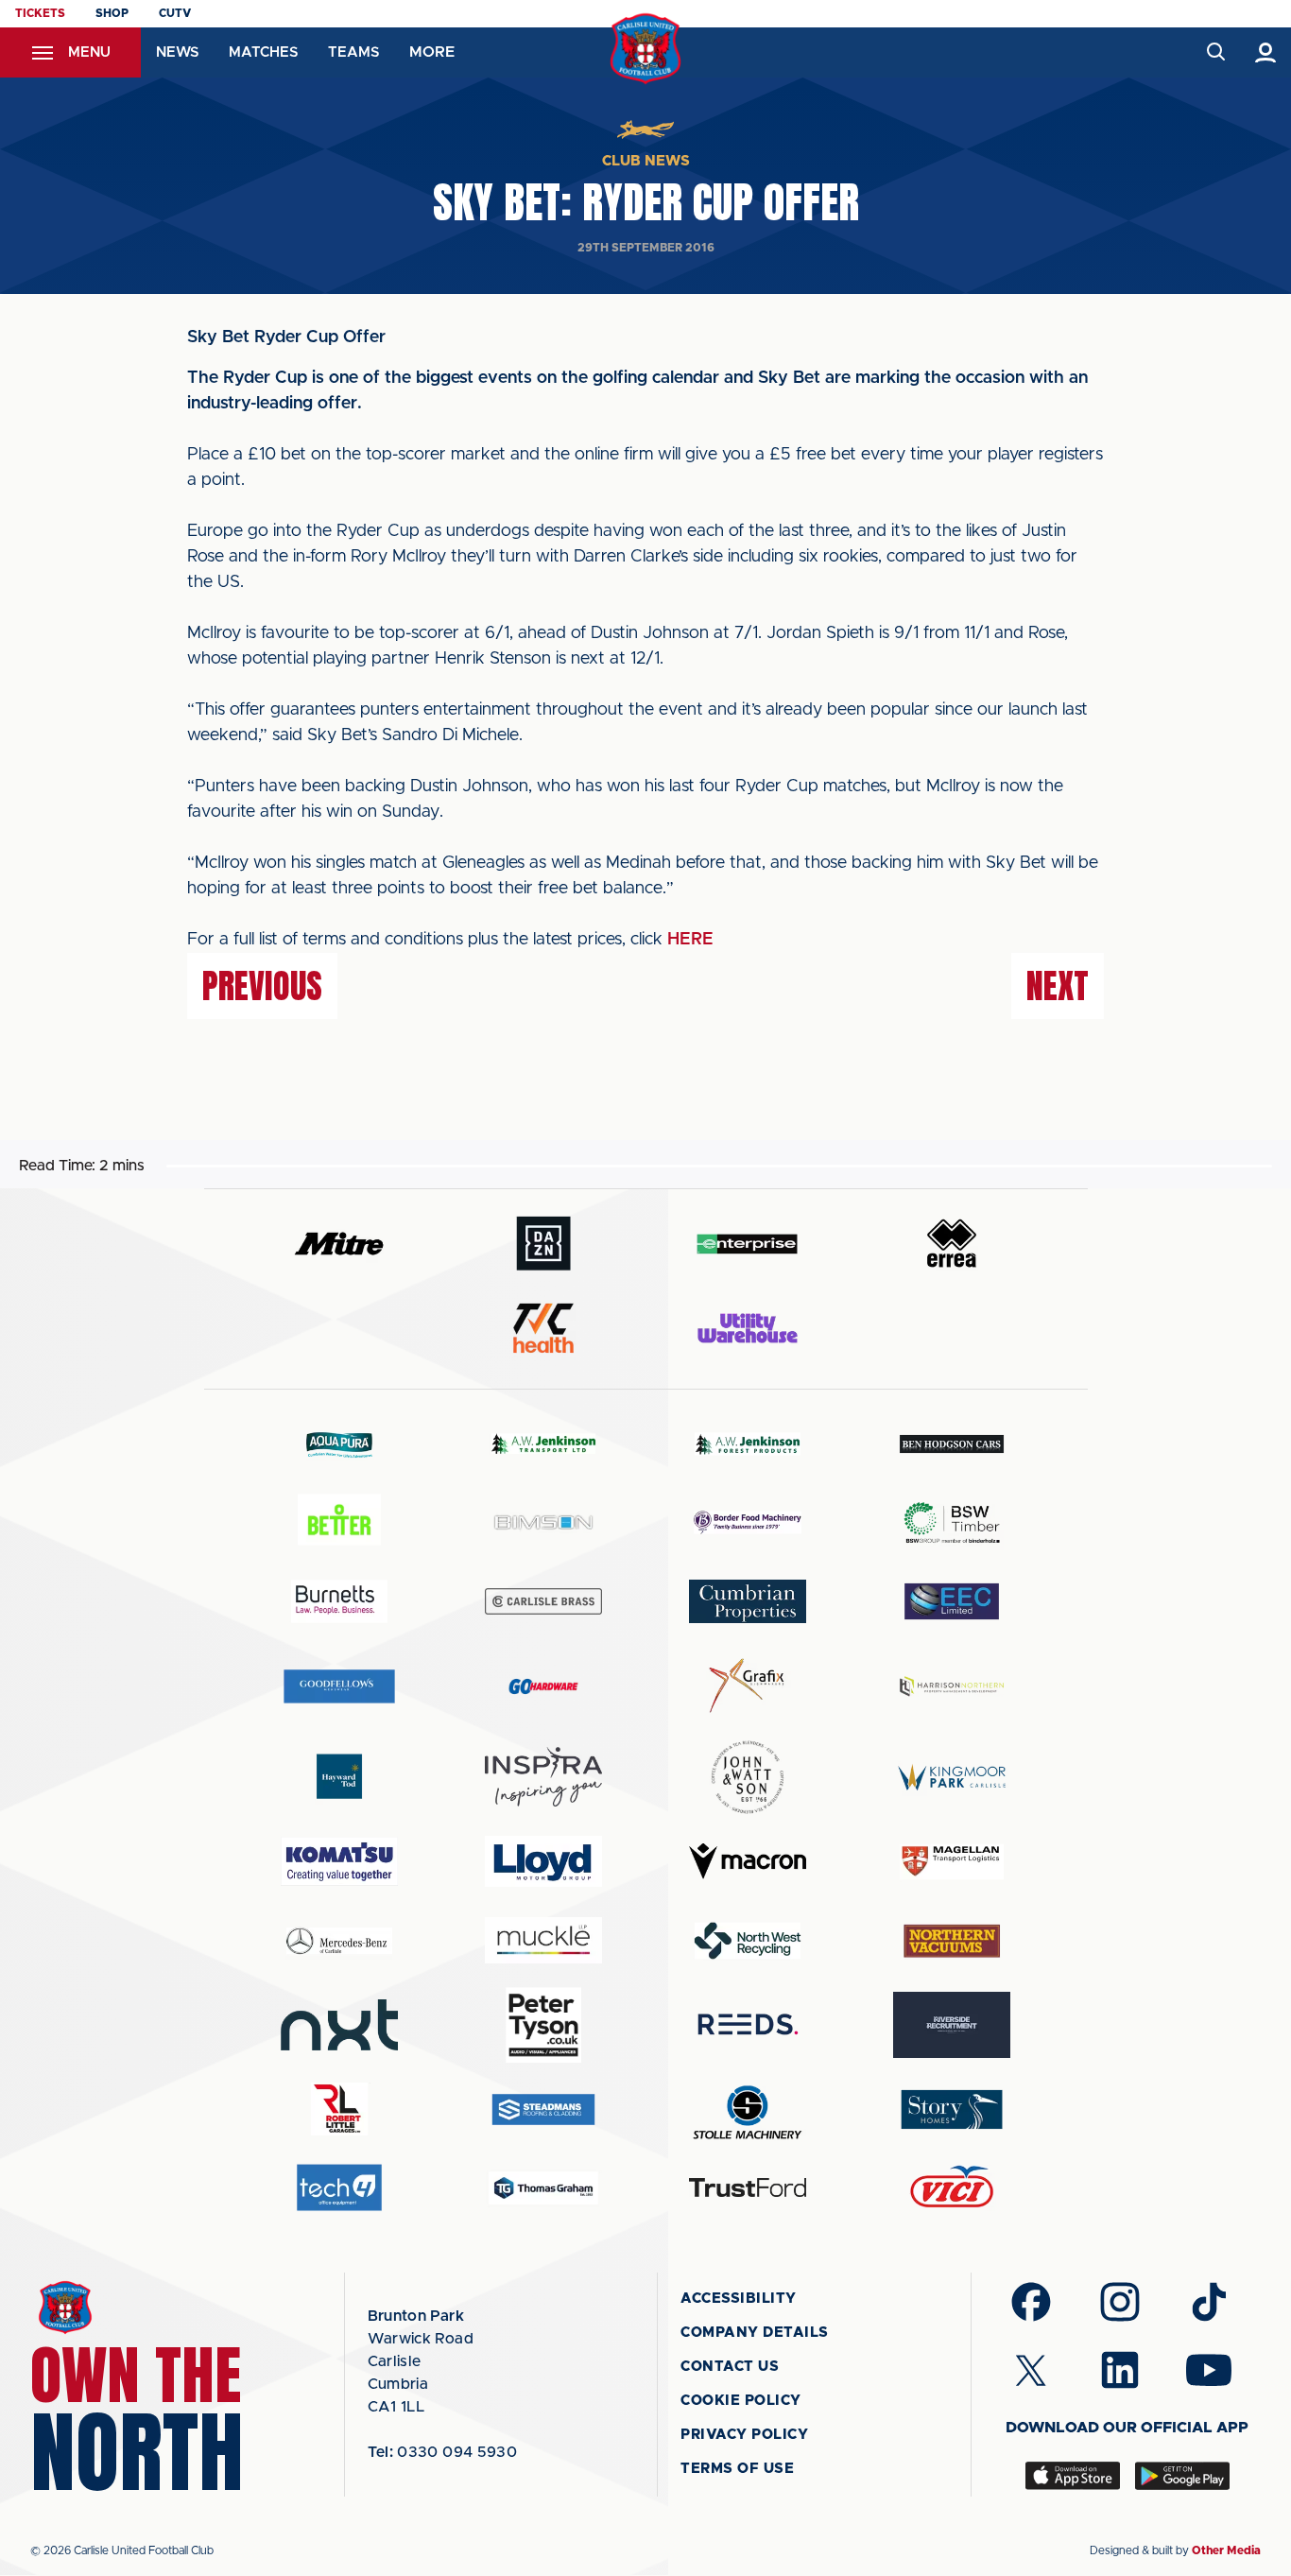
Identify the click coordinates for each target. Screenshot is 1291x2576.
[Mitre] (339, 1244)
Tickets (40, 13)
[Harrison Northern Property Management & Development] (952, 1686)
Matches (263, 52)
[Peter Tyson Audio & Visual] (543, 2025)
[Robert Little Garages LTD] (339, 2109)
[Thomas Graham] (543, 2188)
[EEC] (952, 1601)
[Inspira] (543, 1777)
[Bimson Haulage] (543, 1522)
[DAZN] (543, 1244)
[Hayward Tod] (339, 1777)
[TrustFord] (748, 2187)
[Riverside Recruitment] (952, 2025)
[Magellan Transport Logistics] (952, 1862)
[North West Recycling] (748, 1940)
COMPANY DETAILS (755, 2333)
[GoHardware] (543, 1686)
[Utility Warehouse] (748, 1328)
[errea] (952, 1244)
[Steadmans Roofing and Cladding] (543, 2109)
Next (1058, 986)
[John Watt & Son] (748, 1777)
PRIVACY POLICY (744, 2435)
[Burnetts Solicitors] (339, 1601)
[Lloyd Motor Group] (543, 1861)
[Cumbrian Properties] (748, 1601)
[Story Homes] (952, 2109)
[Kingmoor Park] (952, 1777)
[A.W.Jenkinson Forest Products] (748, 1444)
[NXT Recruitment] (339, 2025)
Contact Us (730, 2367)
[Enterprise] (748, 1244)
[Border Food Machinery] (748, 1522)
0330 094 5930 (443, 2452)
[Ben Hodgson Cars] (952, 1444)
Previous (262, 986)
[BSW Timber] (952, 1522)
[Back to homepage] (646, 49)
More (432, 52)
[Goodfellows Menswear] (339, 1686)
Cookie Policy (741, 2401)
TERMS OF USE (737, 2469)
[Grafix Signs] (748, 1686)
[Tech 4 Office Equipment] (339, 2188)
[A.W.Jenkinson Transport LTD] (543, 1444)
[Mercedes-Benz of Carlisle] (339, 1940)
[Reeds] (748, 2024)
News (177, 52)
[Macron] (748, 1861)
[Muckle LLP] (543, 1940)
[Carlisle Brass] (543, 1601)
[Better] (339, 1522)
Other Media (1226, 2550)
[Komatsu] (339, 1861)
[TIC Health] (543, 1328)
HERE (690, 940)
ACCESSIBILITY (739, 2299)
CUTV (175, 13)
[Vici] (952, 2188)
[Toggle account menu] (1266, 52)
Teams (353, 52)
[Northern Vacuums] (952, 1940)
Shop (112, 13)
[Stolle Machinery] (748, 2109)
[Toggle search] (1215, 52)
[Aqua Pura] (339, 1444)
